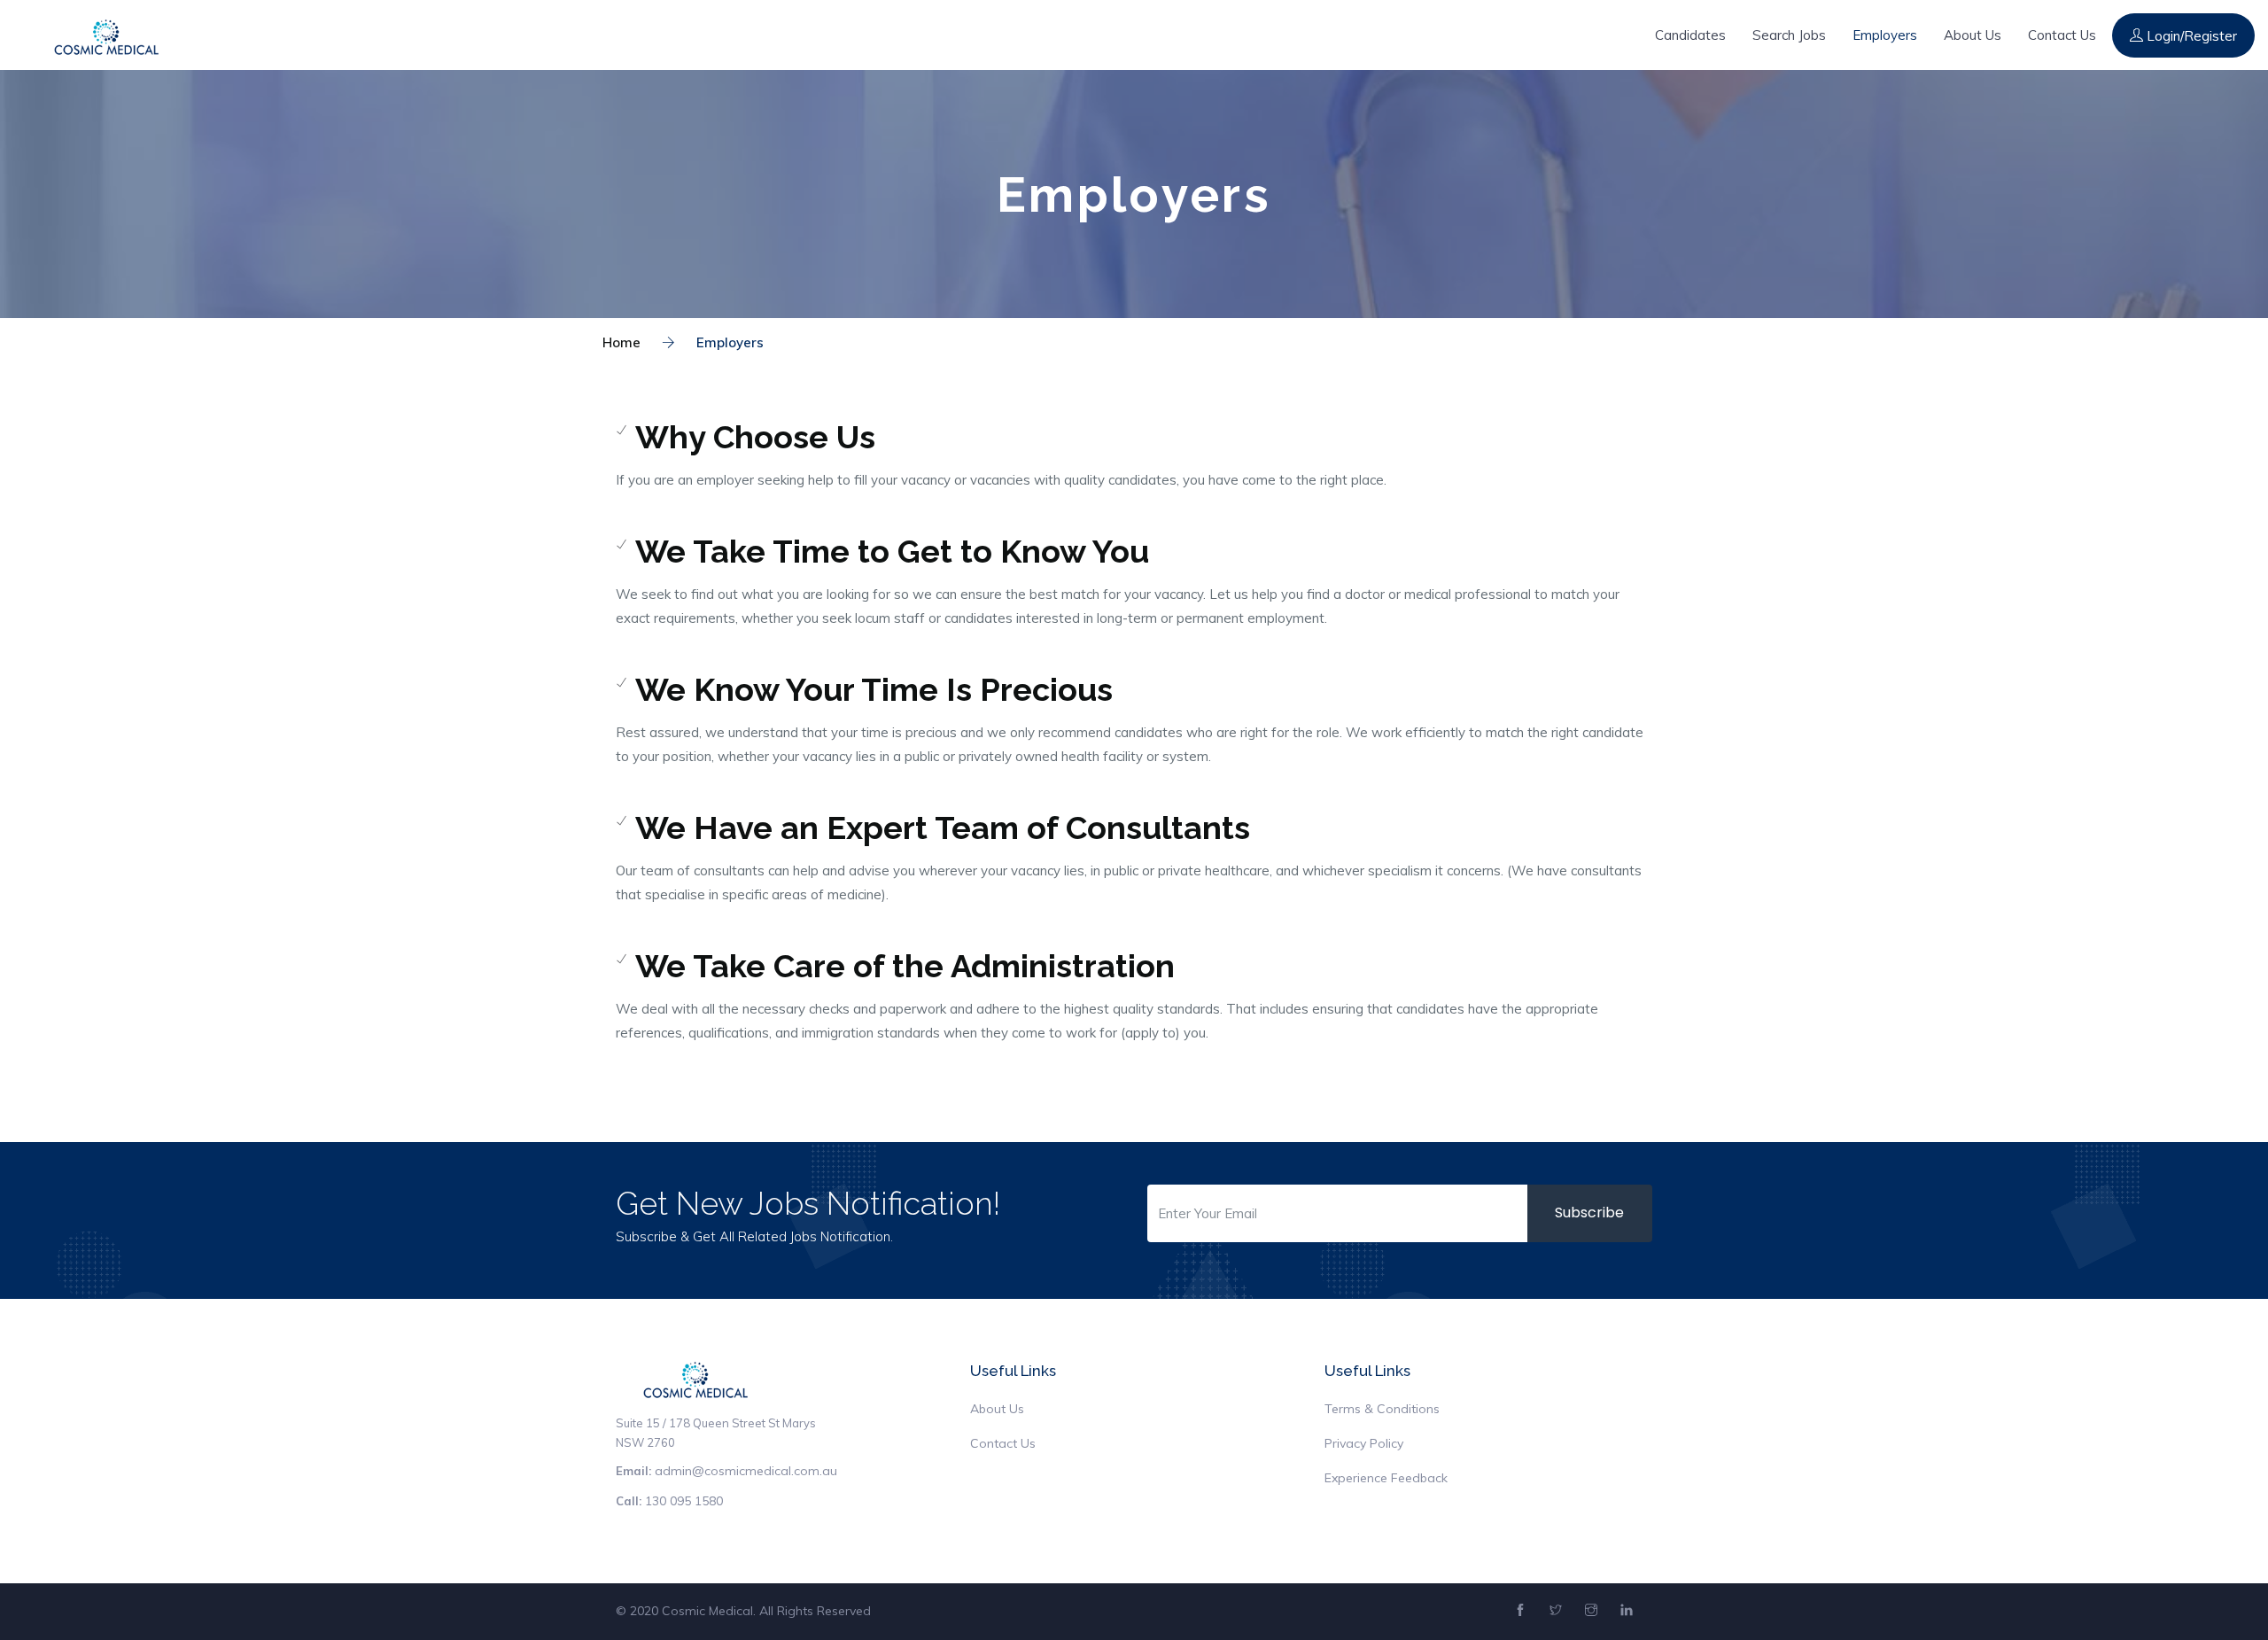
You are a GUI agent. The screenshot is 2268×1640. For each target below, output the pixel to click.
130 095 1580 (684, 1501)
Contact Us (2062, 35)
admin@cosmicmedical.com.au (746, 1471)
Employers (1885, 35)
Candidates (1690, 35)
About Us (1973, 35)
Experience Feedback (1386, 1478)
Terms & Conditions (1382, 1409)
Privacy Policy (1364, 1443)
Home (621, 342)
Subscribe (1589, 1213)
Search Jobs (1789, 35)
